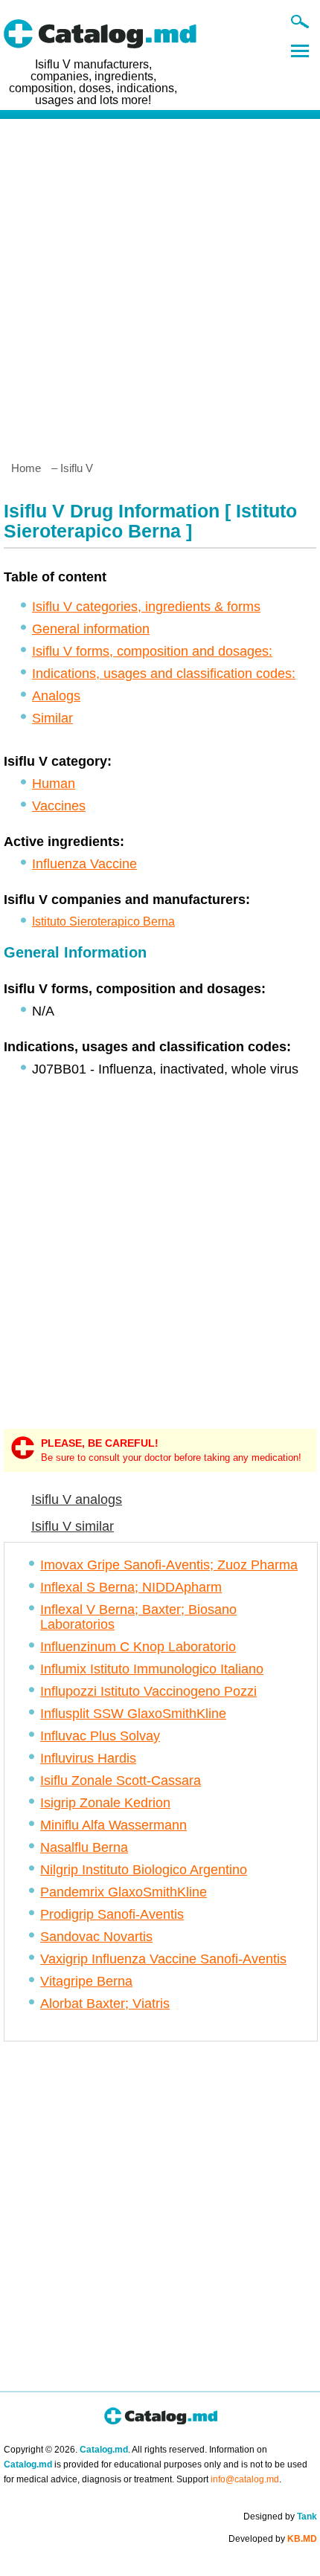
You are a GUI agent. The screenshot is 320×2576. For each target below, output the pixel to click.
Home (26, 468)
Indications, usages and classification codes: (164, 674)
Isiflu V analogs (77, 1500)
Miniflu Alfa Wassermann (113, 1825)
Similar (52, 718)
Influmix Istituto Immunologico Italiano (152, 1669)
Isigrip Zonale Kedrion (105, 1803)
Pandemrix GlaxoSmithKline (124, 1892)
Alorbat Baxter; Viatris (105, 2004)
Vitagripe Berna (86, 1981)
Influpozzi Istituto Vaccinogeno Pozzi (148, 1691)
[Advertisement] (160, 284)
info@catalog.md (245, 2479)
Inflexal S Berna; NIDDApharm (131, 1587)
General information (91, 629)
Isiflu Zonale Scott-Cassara (121, 1781)
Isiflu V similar (73, 1526)
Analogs (56, 696)
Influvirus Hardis (88, 1758)
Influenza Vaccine (84, 864)
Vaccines (59, 806)
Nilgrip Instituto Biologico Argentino (144, 1870)
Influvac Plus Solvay (100, 1736)
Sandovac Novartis (96, 1937)
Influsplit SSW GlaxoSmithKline (133, 1714)
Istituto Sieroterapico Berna (103, 921)
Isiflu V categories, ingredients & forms (146, 607)
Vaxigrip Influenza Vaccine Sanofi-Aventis (163, 1959)
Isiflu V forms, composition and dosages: (152, 651)
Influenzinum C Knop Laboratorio (138, 1647)
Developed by (273, 2539)
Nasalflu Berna (84, 1847)
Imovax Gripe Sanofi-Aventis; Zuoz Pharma (169, 1565)
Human (54, 784)
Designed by (280, 2517)
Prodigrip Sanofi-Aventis (112, 1914)
